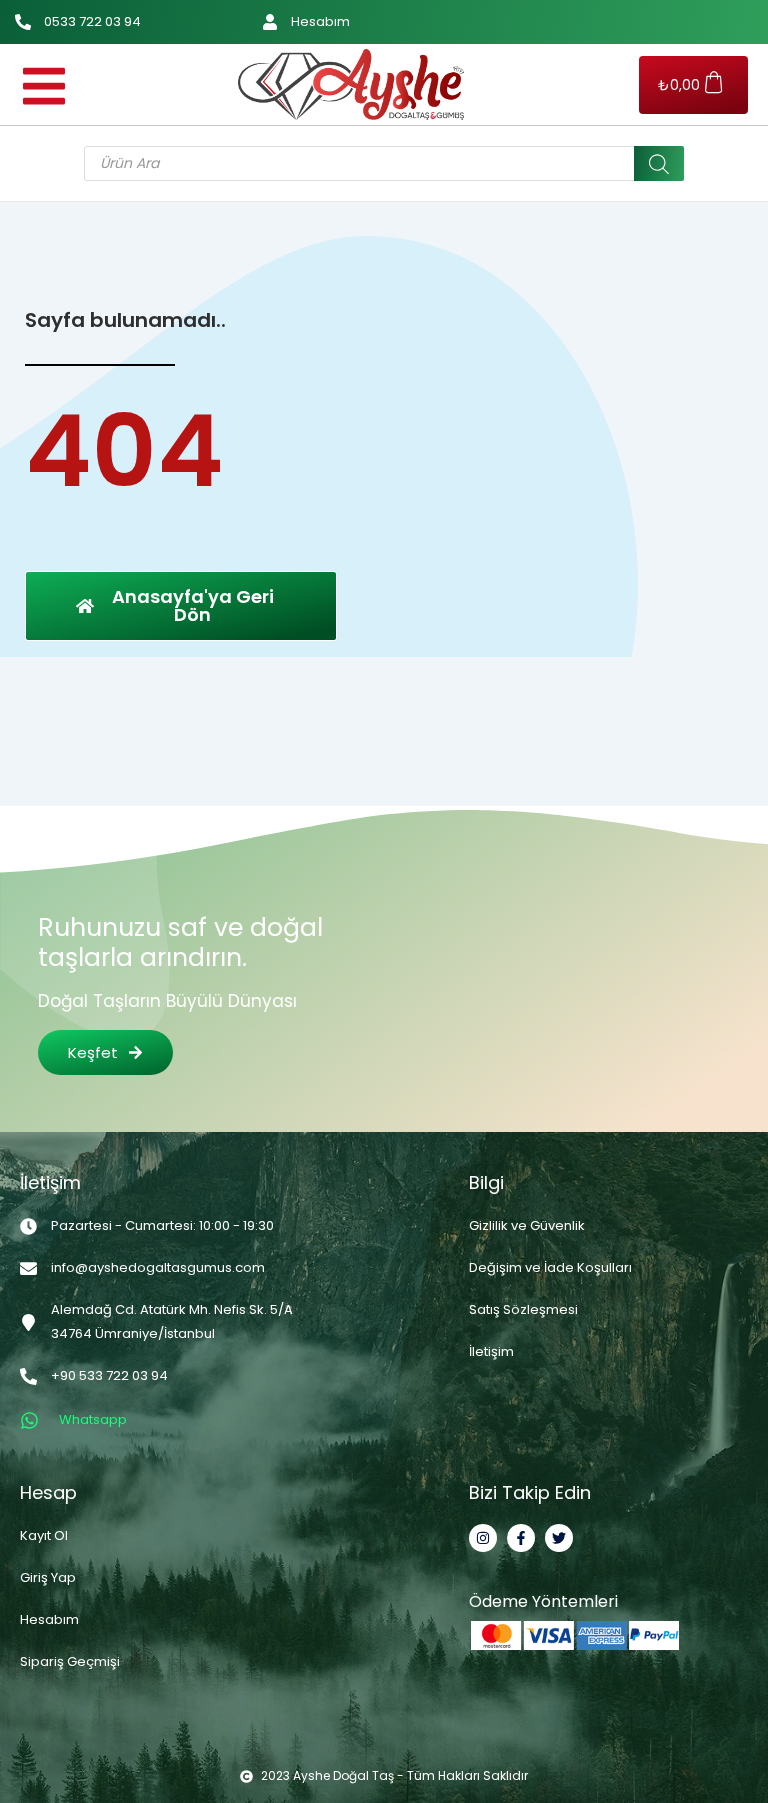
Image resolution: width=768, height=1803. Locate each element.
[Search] (659, 163)
